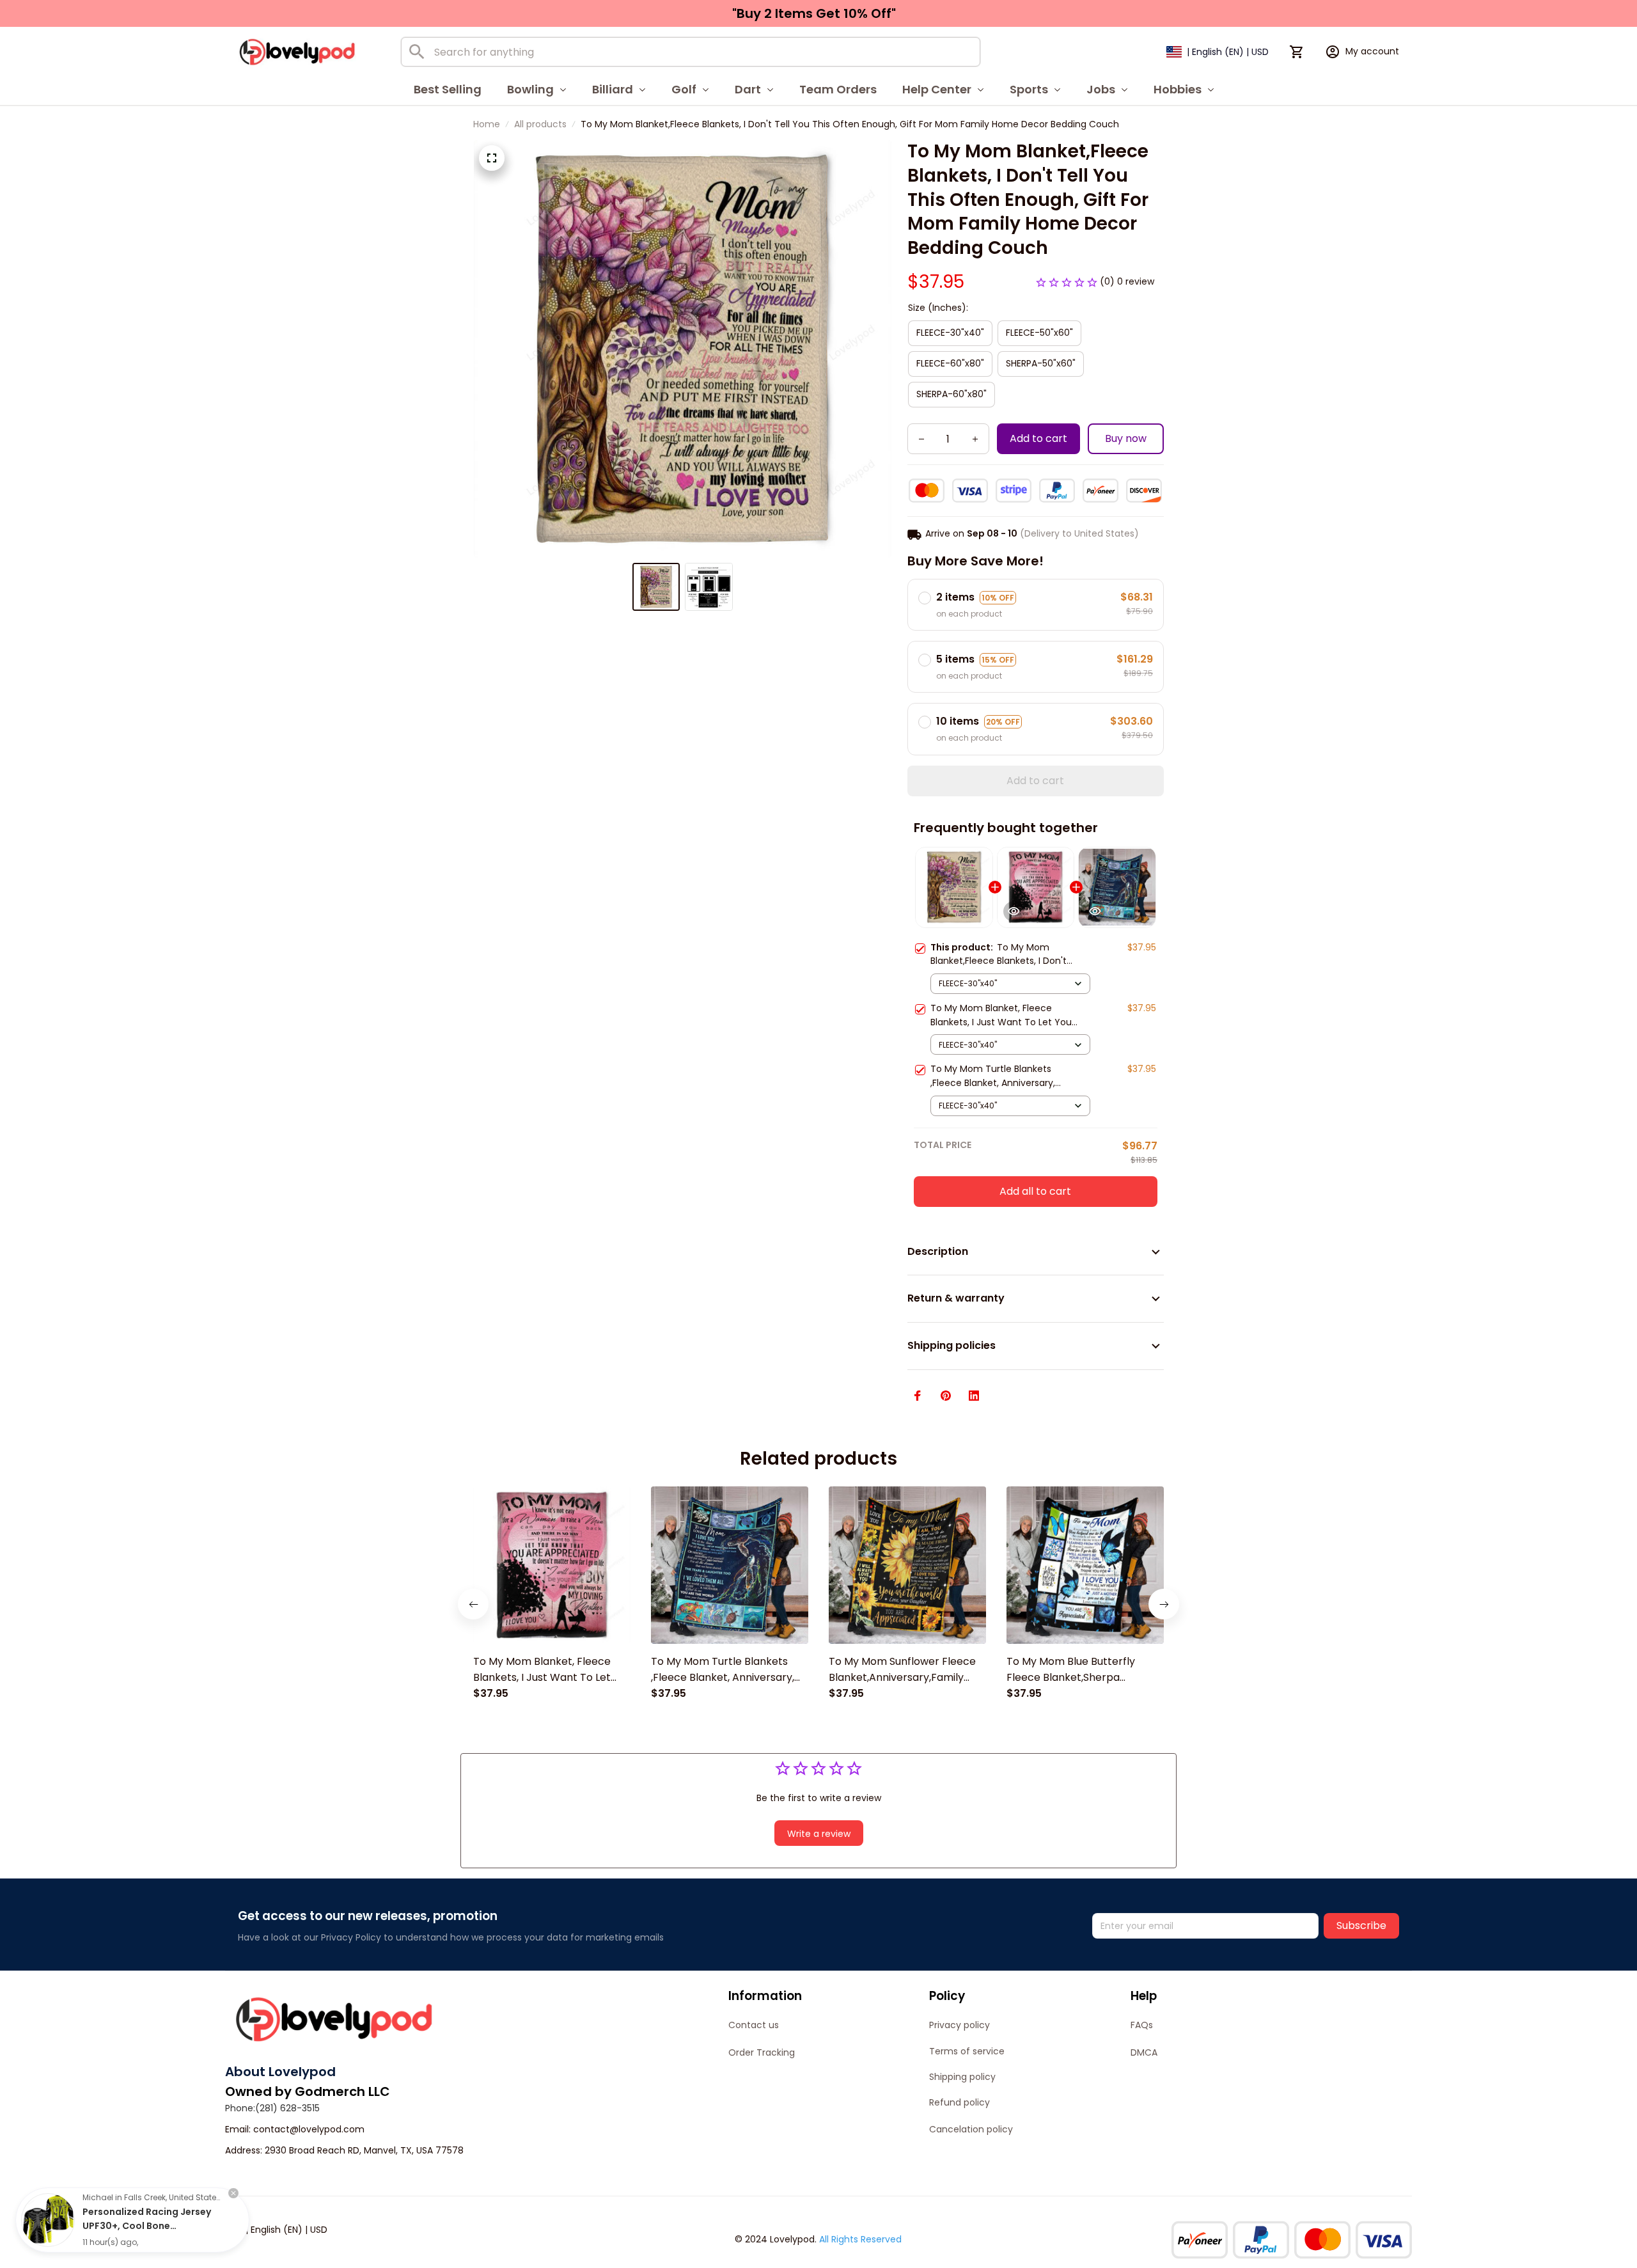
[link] (48, 2220)
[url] (309, 2130)
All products (540, 124)
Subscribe (1361, 1925)
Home (487, 124)
